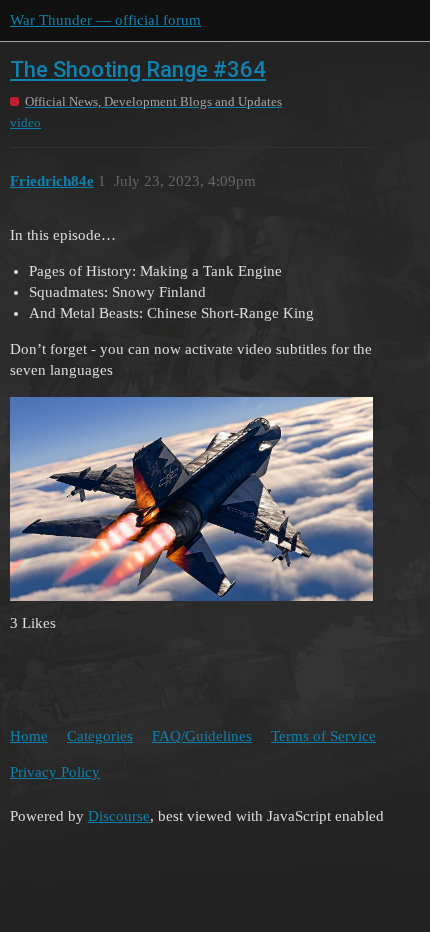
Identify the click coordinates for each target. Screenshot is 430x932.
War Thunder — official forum (105, 20)
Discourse (119, 816)
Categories (100, 736)
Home (29, 736)
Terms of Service (323, 736)
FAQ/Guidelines (202, 736)
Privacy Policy (55, 772)
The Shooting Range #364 (138, 69)
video (25, 122)
